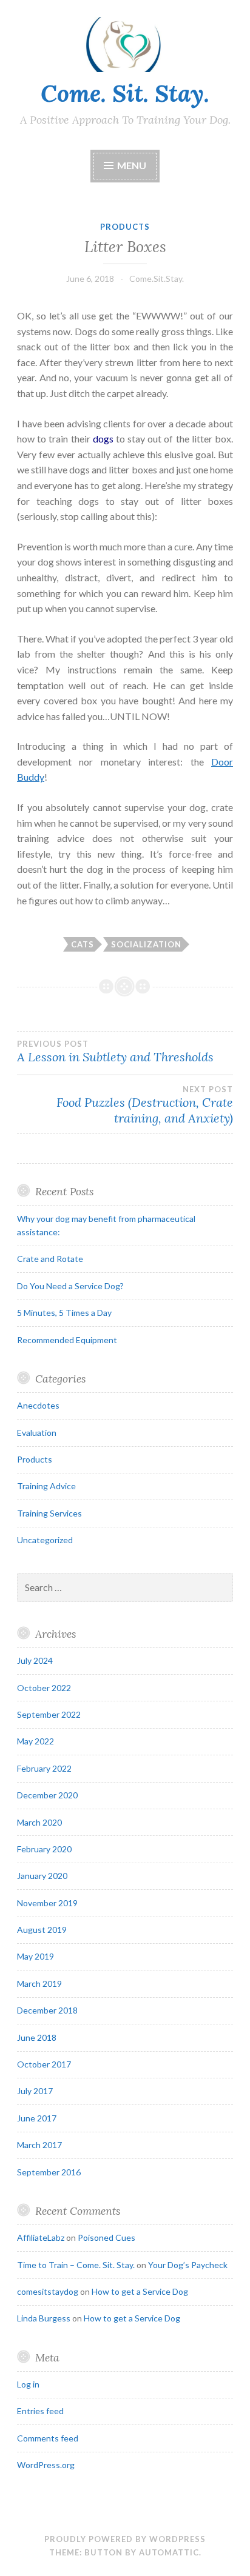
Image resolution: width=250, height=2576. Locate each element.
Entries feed (40, 2411)
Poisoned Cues (106, 2237)
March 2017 (39, 2145)
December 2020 (47, 1795)
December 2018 (47, 2010)
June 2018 (37, 2037)
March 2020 (39, 1822)
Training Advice (46, 1486)
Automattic (169, 2552)
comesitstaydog (48, 2291)
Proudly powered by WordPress (125, 2539)
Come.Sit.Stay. (157, 279)
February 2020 (44, 1849)
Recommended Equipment (67, 1340)
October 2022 (44, 1688)
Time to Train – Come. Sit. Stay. (76, 2265)
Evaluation (37, 1433)
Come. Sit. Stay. (125, 93)
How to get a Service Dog (140, 2291)
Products (125, 227)
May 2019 (35, 1956)
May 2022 (35, 1741)
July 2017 (35, 2091)
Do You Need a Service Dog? (70, 1286)
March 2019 (39, 1984)
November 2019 (47, 1903)
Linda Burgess (44, 2318)
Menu (132, 165)
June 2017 (37, 2118)
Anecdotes (38, 1405)
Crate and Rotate (50, 1259)
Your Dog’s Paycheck (188, 2265)
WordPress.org (46, 2465)
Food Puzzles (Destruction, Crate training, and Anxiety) (145, 1105)
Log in (28, 2384)
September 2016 (49, 2172)
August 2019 (42, 1930)
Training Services (49, 1513)
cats (83, 944)
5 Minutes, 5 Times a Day (64, 1313)
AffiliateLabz (41, 2237)
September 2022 (49, 1714)
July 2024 (35, 1660)
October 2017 (44, 2064)
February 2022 (44, 1768)
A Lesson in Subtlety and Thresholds (115, 1052)
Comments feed (48, 2438)
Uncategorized (45, 1540)
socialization (146, 944)
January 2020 (42, 1876)
